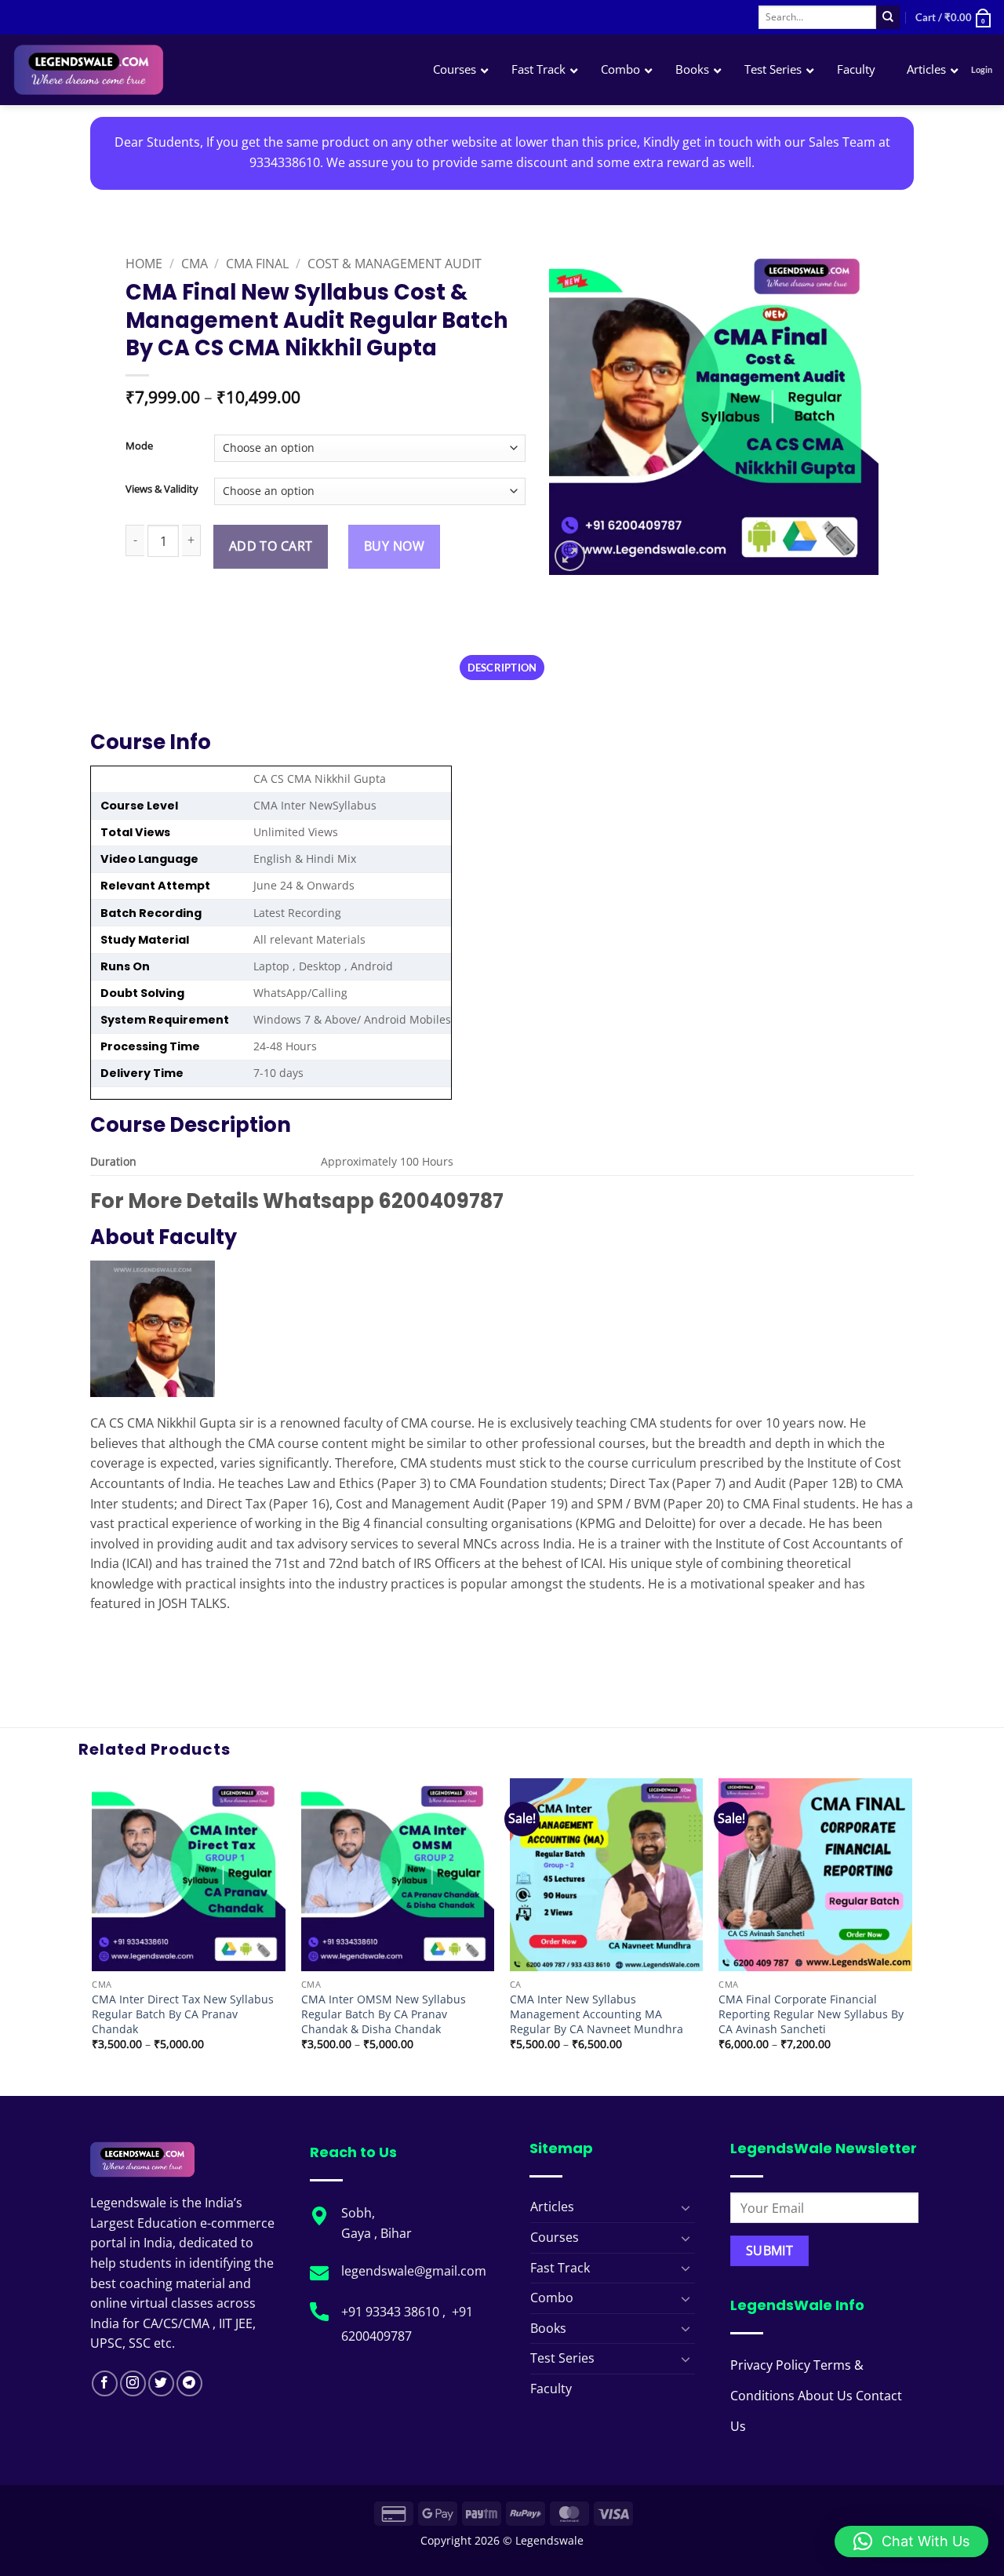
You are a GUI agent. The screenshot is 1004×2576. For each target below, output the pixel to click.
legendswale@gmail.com (414, 2271)
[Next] (911, 1936)
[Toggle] (686, 2207)
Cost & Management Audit (395, 264)
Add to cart (271, 546)
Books (548, 2328)
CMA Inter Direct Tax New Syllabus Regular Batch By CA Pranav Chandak (183, 2014)
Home (144, 264)
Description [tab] (502, 668)
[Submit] (888, 17)
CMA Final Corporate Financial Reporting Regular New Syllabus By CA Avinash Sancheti (811, 2014)
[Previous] (93, 1936)
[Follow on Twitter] (161, 2383)
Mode (139, 446)
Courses (555, 2237)
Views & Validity (162, 489)
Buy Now (394, 546)
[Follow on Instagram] (133, 2383)
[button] (954, 17)
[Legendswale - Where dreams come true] (144, 70)
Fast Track (560, 2268)
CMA (195, 264)
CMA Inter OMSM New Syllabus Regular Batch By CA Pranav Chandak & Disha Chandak (384, 2014)
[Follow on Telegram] (189, 2383)
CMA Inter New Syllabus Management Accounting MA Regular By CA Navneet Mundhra (597, 2014)
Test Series (562, 2358)
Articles (552, 2207)
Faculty (551, 2389)
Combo (552, 2298)
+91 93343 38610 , (395, 2312)
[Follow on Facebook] (105, 2383)
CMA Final (257, 264)
